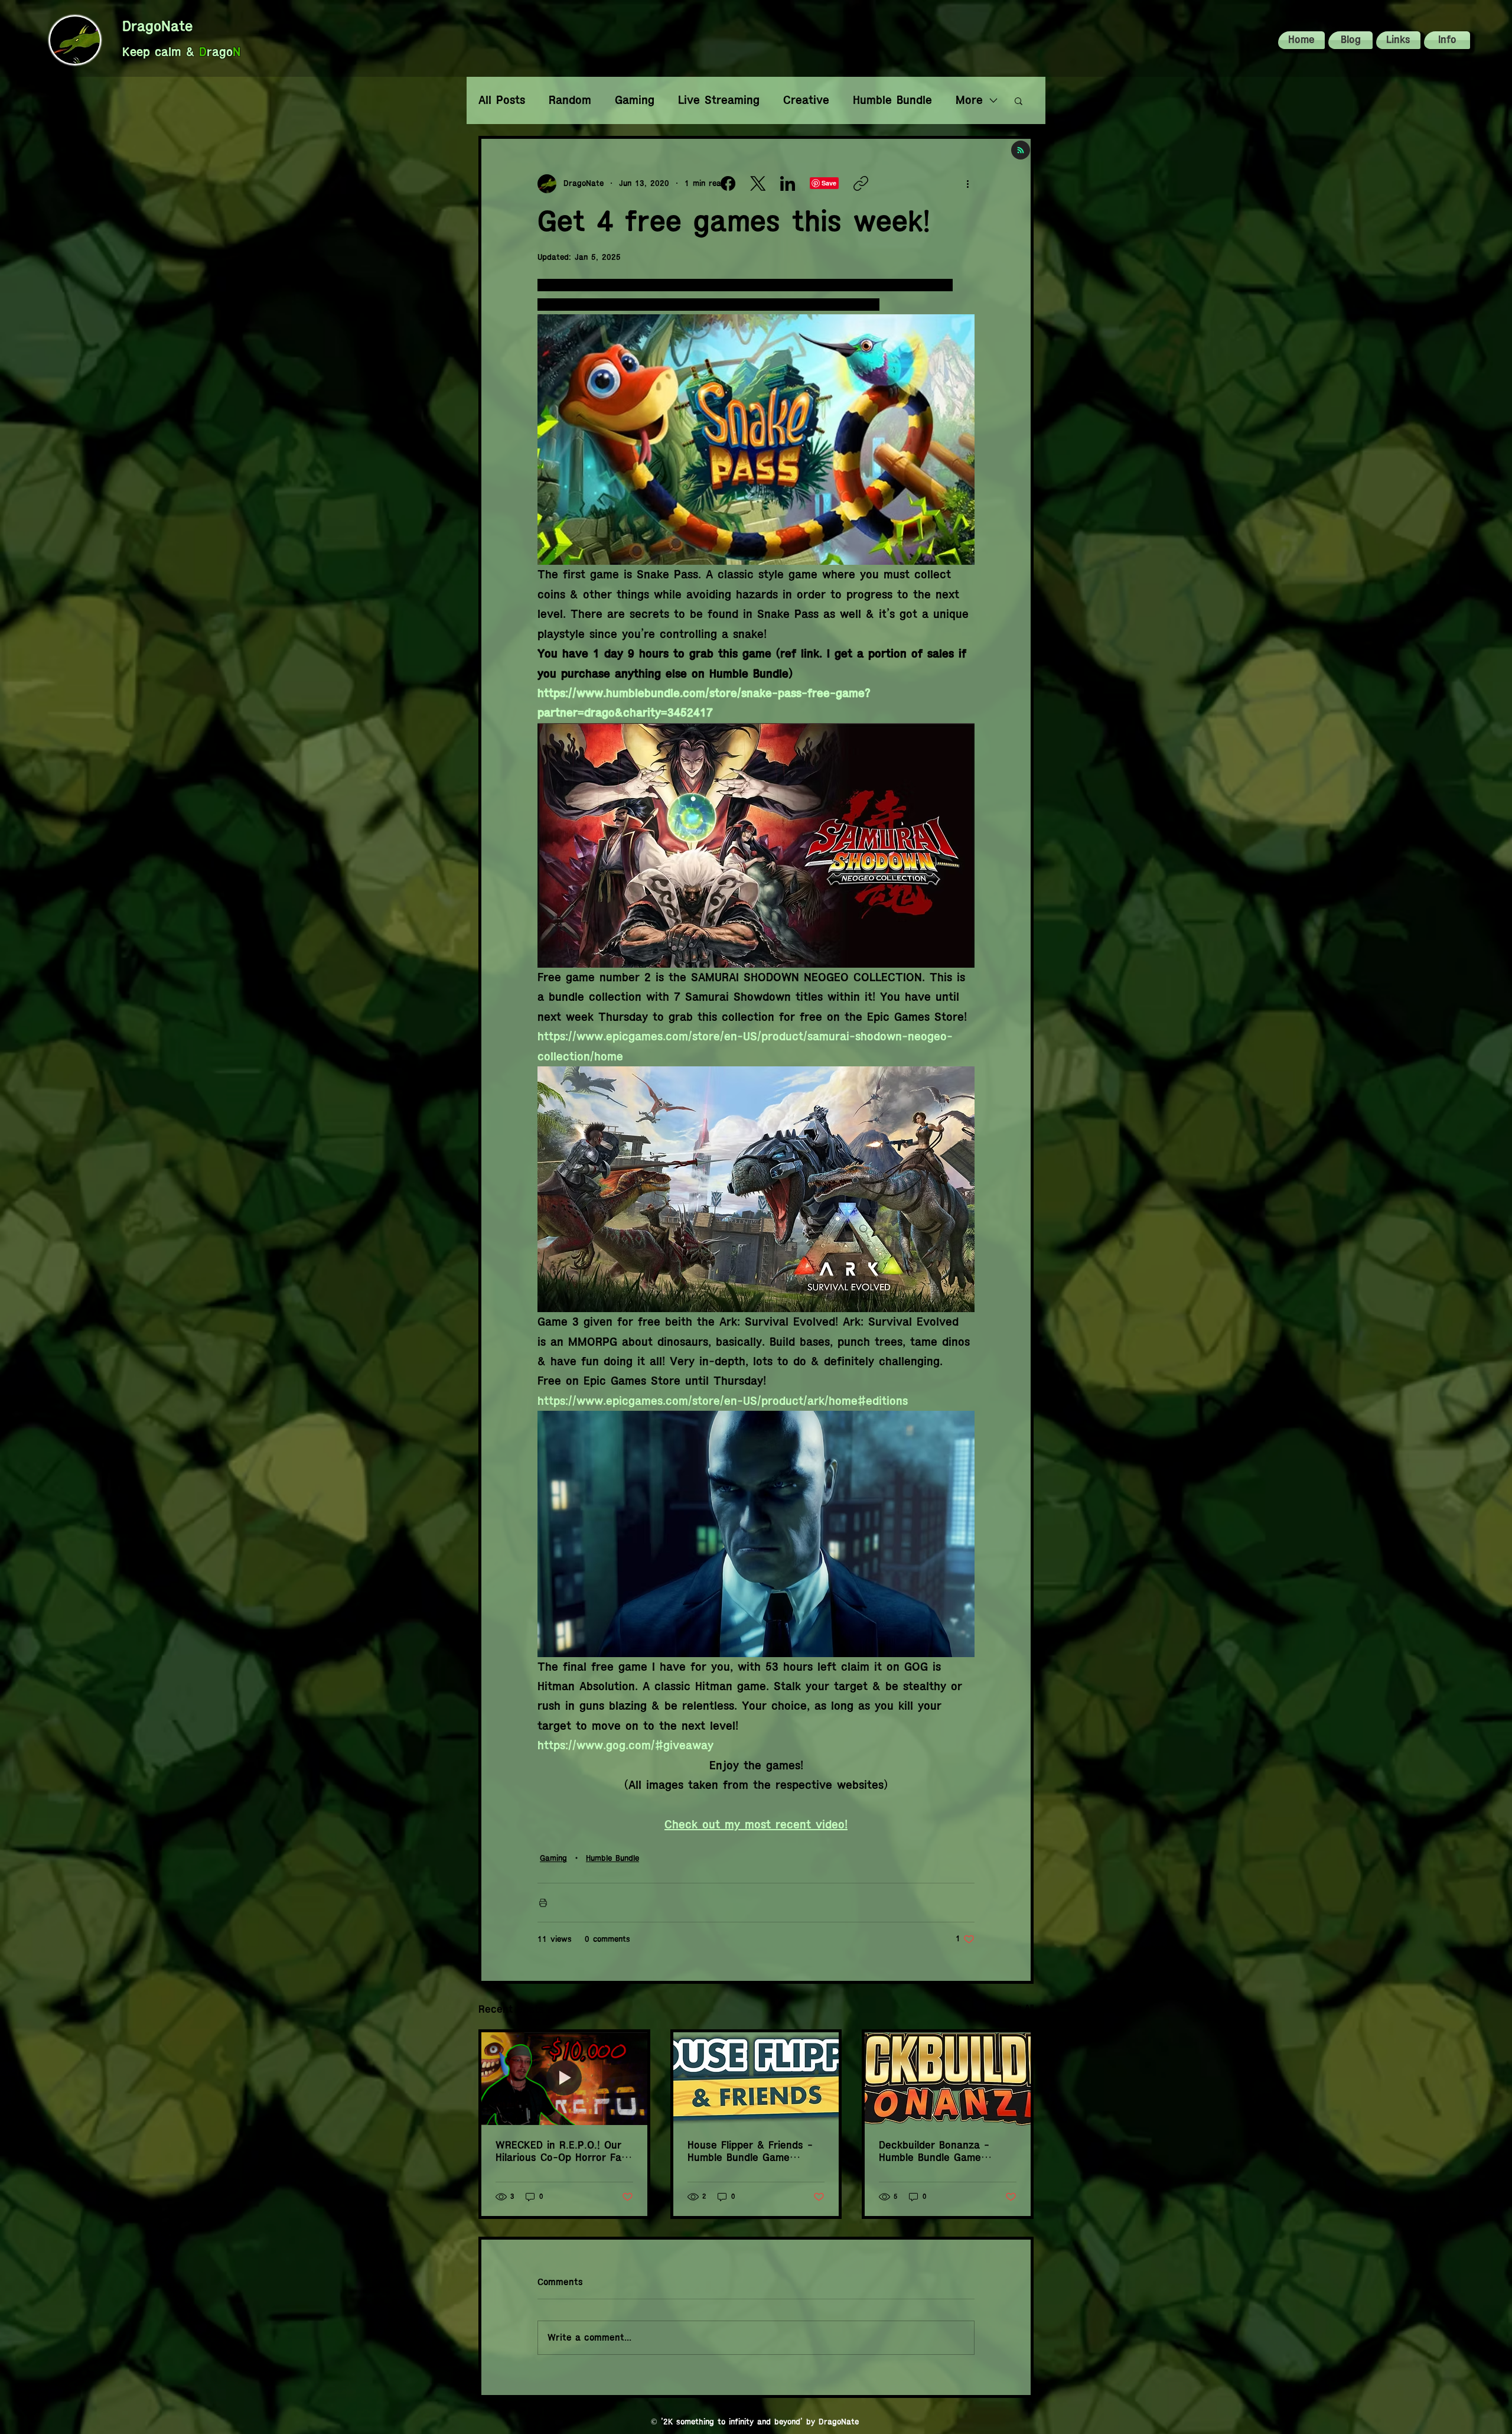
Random (570, 100)
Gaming (635, 100)
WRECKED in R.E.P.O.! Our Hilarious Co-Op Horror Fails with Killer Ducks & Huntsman (563, 2152)
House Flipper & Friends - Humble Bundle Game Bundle (750, 2152)
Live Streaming (719, 100)
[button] (1446, 40)
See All (1021, 2008)
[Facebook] (728, 183)
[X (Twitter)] (758, 183)
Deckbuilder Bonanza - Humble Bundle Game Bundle (934, 2152)
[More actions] (967, 184)
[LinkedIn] (788, 183)
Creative (806, 100)
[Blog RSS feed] (1021, 151)
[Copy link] (861, 183)
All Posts (502, 100)
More (969, 100)
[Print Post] (543, 1903)
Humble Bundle (892, 100)
